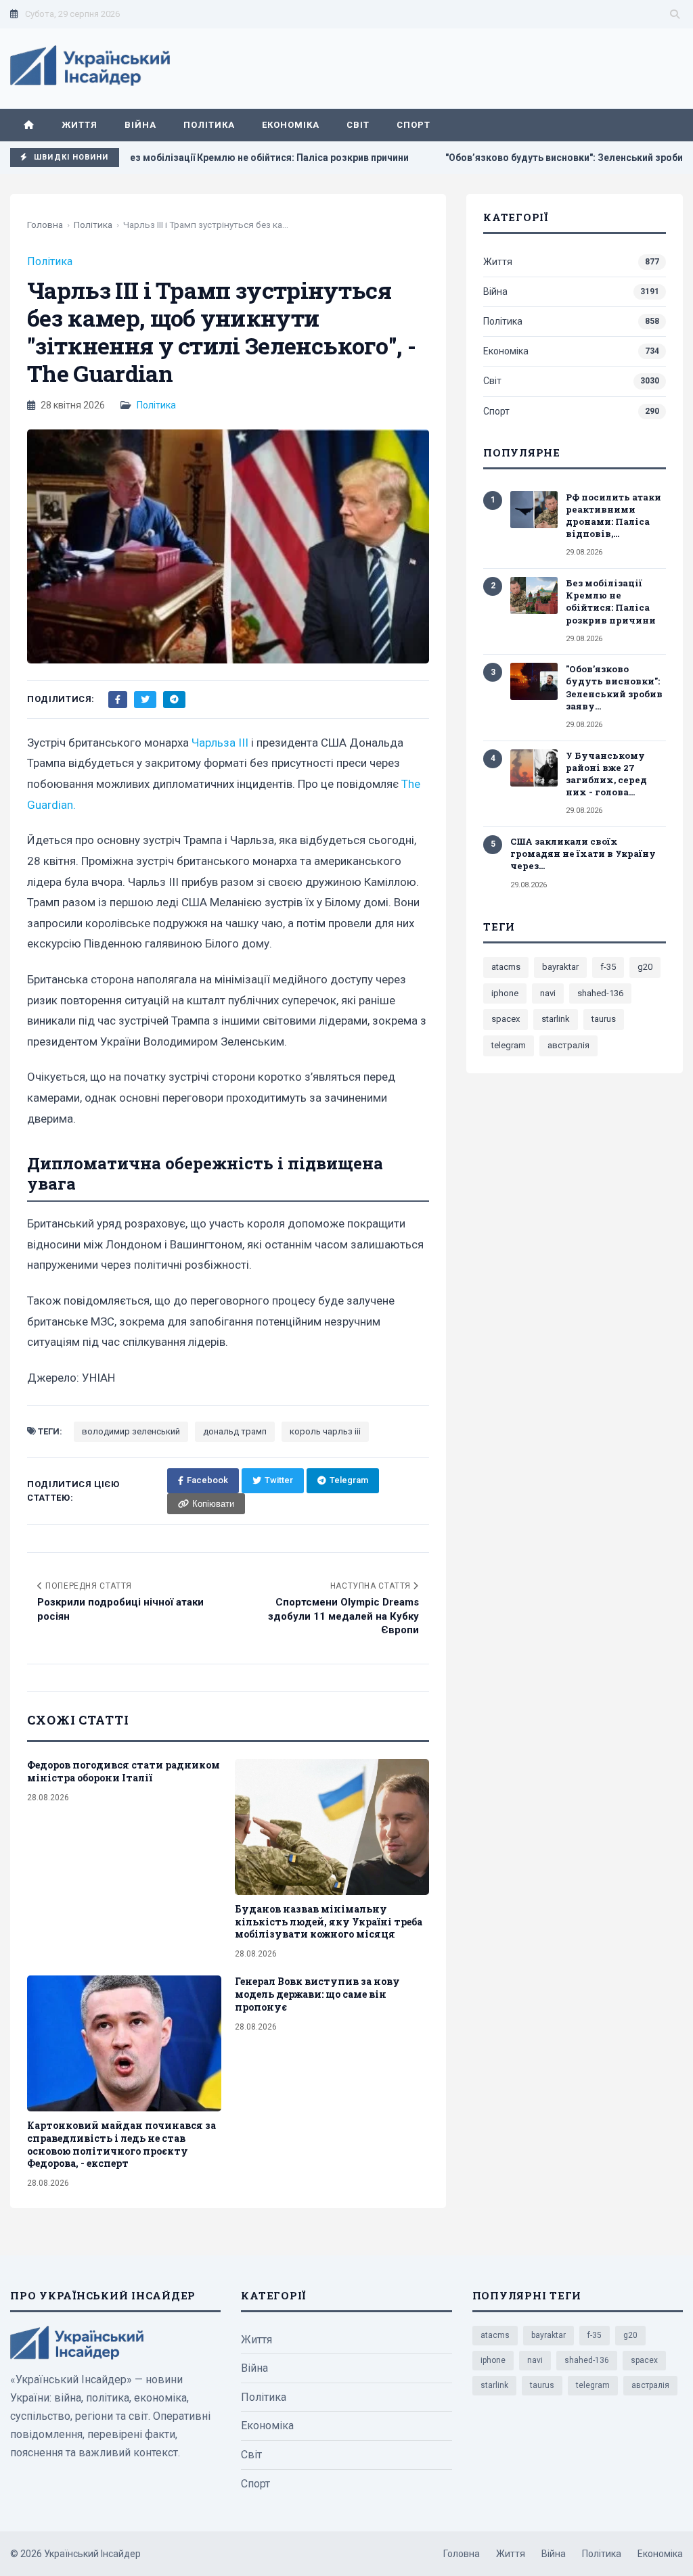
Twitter (279, 1480)
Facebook (207, 1480)
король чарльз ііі (325, 1431)
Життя (80, 125)
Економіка (291, 125)
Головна (45, 225)
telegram (509, 1045)
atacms (506, 967)
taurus (604, 1019)
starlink (556, 1019)
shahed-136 (600, 993)
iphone (505, 993)
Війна (140, 125)
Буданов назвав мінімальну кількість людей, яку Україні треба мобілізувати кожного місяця (329, 1922)
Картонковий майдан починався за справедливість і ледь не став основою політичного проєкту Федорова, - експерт (121, 2145)
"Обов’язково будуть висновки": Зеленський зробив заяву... (614, 687)
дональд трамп (235, 1431)
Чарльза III (220, 743)
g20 (645, 967)
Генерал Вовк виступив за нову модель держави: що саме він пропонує (317, 1994)
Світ (358, 125)
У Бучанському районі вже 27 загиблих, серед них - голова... (606, 774)
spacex (506, 1019)
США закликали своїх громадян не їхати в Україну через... (583, 853)
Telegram (349, 1480)
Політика (209, 125)
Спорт (413, 125)
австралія (568, 1045)
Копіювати (213, 1504)
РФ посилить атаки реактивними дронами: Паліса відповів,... (613, 516)
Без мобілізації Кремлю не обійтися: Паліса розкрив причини (223, 158)
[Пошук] (675, 14)
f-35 (608, 967)
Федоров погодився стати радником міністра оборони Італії (124, 1771)
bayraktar (560, 967)
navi (548, 993)
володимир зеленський (131, 1431)
